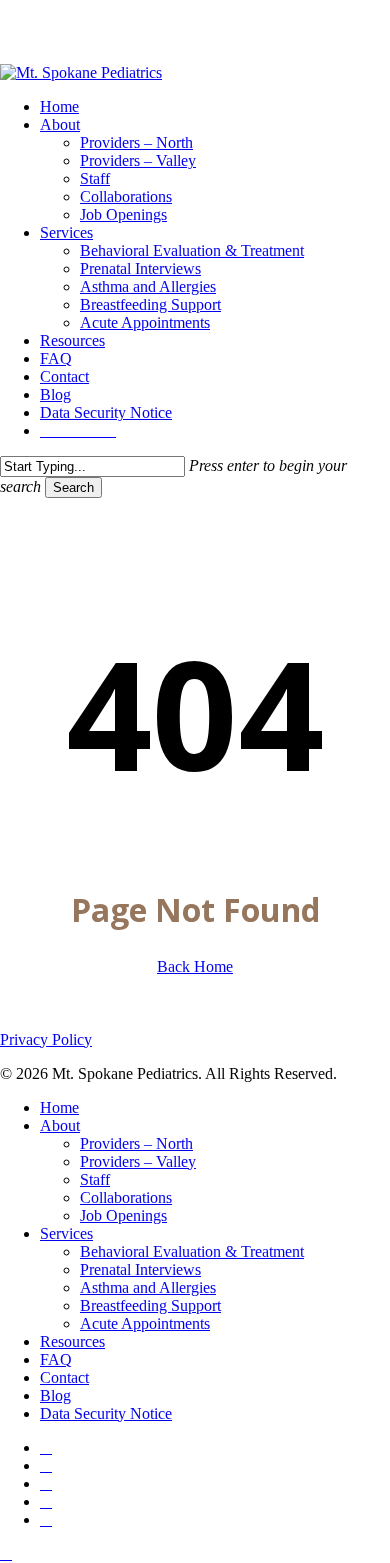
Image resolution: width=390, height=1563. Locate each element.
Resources (72, 1341)
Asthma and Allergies (148, 1287)
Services (66, 1233)
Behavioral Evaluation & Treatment (192, 1251)
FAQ (56, 1359)
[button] (6, 1553)
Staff (95, 1179)
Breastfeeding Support (150, 1305)
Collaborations (126, 1197)
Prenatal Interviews (140, 1269)
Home (59, 1107)
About (60, 1125)
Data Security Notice (106, 1413)
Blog (55, 1395)
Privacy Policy (46, 1039)
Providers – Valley (138, 1161)
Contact (64, 1377)
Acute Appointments (145, 1323)
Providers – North (136, 1143)
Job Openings (123, 1215)
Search (73, 487)
